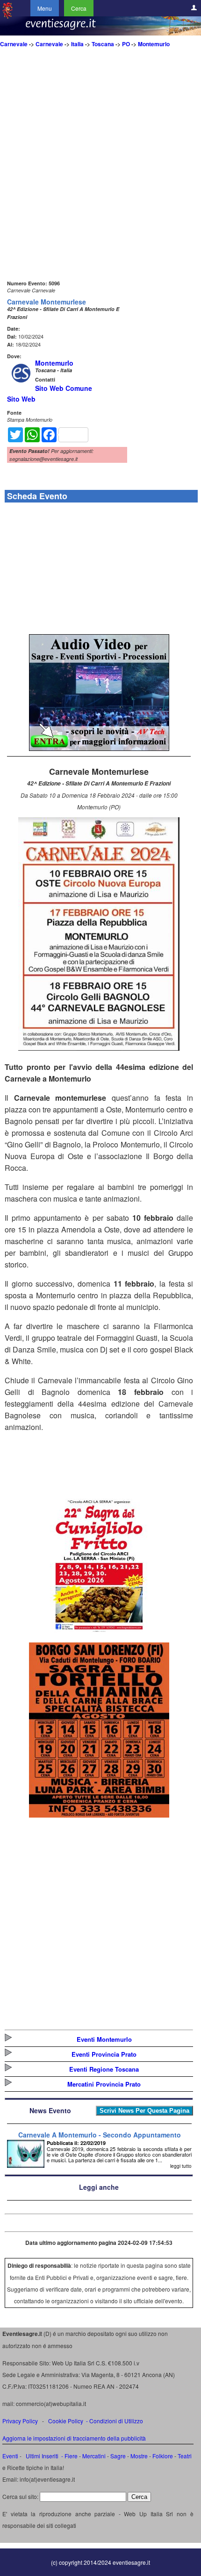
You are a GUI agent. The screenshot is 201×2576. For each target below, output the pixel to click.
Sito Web (21, 399)
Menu (45, 8)
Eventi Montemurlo (104, 2039)
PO (126, 44)
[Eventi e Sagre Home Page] (7, 16)
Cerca (79, 8)
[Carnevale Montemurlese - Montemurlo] (99, 1048)
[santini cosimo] (99, 1815)
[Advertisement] (100, 177)
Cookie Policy (66, 2421)
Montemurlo (154, 44)
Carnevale (14, 44)
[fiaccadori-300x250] (99, 748)
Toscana (103, 44)
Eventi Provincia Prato (104, 2054)
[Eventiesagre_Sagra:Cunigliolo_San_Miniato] (99, 1632)
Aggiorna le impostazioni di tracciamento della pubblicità (74, 2438)
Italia (77, 44)
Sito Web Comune (64, 388)
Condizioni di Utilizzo (116, 2421)
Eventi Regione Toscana (104, 2069)
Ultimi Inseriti (41, 2456)
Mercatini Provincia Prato (104, 2084)
